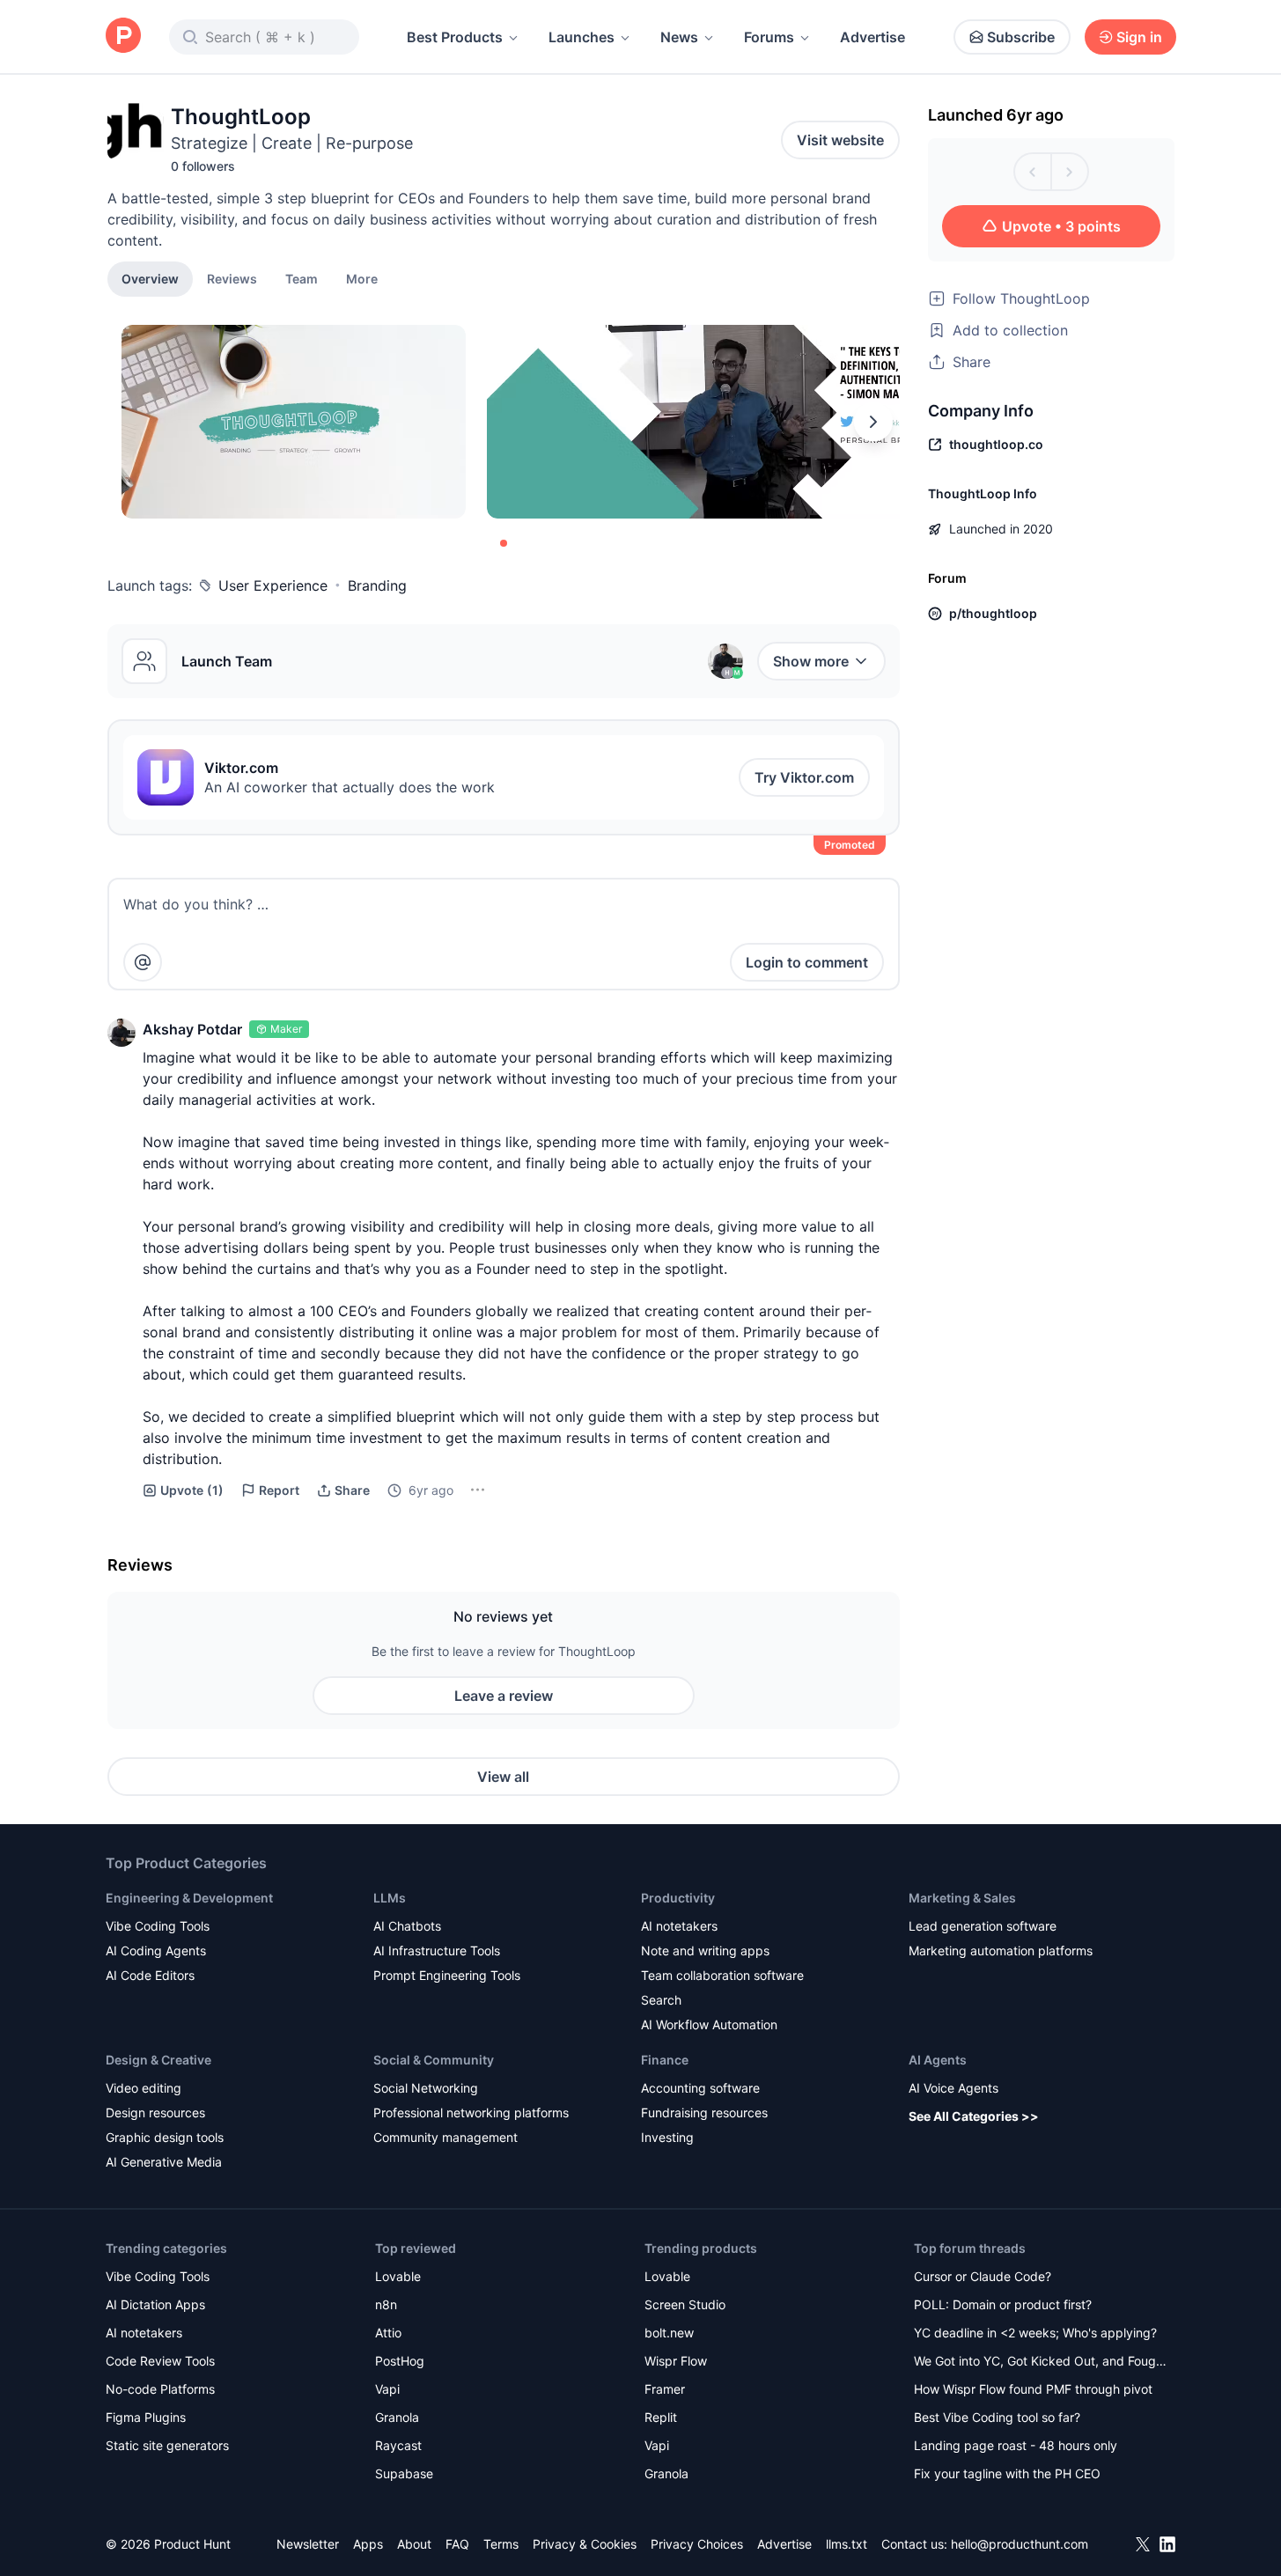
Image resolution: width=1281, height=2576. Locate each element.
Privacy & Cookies (585, 2544)
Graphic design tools (165, 2137)
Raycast (398, 2445)
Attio (388, 2333)
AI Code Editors (150, 1975)
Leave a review (504, 1696)
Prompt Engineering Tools (447, 1975)
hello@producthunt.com (1020, 2544)
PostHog (400, 2361)
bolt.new (669, 2333)
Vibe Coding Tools (158, 1926)
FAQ (457, 2544)
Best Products (455, 37)
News (679, 37)
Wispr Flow (676, 2361)
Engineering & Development (189, 1898)
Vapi (387, 2389)
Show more (811, 661)
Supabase (404, 2473)
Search (661, 2000)
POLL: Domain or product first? (1003, 2304)
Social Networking (426, 2088)
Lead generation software (983, 1926)
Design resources (155, 2112)
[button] (362, 278)
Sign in (1139, 37)
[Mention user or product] (143, 962)
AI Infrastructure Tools (437, 1950)
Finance (665, 2060)
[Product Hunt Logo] (123, 37)
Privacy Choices (697, 2544)
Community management (445, 2137)
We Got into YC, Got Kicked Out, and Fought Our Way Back (1041, 2363)
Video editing (144, 2088)
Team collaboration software (722, 1975)
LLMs (390, 1898)
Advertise (872, 37)
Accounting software (700, 2088)
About (414, 2544)
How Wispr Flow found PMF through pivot (1033, 2389)
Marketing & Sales (962, 1898)
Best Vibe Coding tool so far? (997, 2417)
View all (503, 1777)
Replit (661, 2417)
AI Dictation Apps (155, 2304)
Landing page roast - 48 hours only (1016, 2445)
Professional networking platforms (471, 2112)
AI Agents (938, 2060)
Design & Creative (158, 2060)
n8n (386, 2304)
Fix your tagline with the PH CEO (1007, 2473)
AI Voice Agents (953, 2088)
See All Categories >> (974, 2116)
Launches (582, 37)
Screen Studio (685, 2304)
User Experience (273, 585)
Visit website (840, 140)
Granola (397, 2417)
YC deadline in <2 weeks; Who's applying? (1035, 2333)
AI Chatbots (407, 1926)
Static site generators (167, 2445)
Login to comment (807, 962)
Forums (769, 37)
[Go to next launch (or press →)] (1070, 172)
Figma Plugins (146, 2417)
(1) (192, 1490)
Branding (377, 585)
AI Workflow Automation (709, 2024)
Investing (667, 2137)
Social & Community (434, 2060)
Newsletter (308, 2544)
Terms (501, 2544)
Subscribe (1021, 37)
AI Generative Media (164, 2162)
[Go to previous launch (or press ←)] (1033, 172)
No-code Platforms (160, 2389)
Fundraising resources (704, 2112)
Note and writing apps (705, 1950)
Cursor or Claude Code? (983, 2276)
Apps (368, 2544)
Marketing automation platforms (1001, 1950)
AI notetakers (679, 1926)
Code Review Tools (160, 2361)
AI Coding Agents (156, 1950)
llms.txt (847, 2544)
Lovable (398, 2276)
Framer (665, 2389)
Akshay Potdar (192, 1029)
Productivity (678, 1898)
